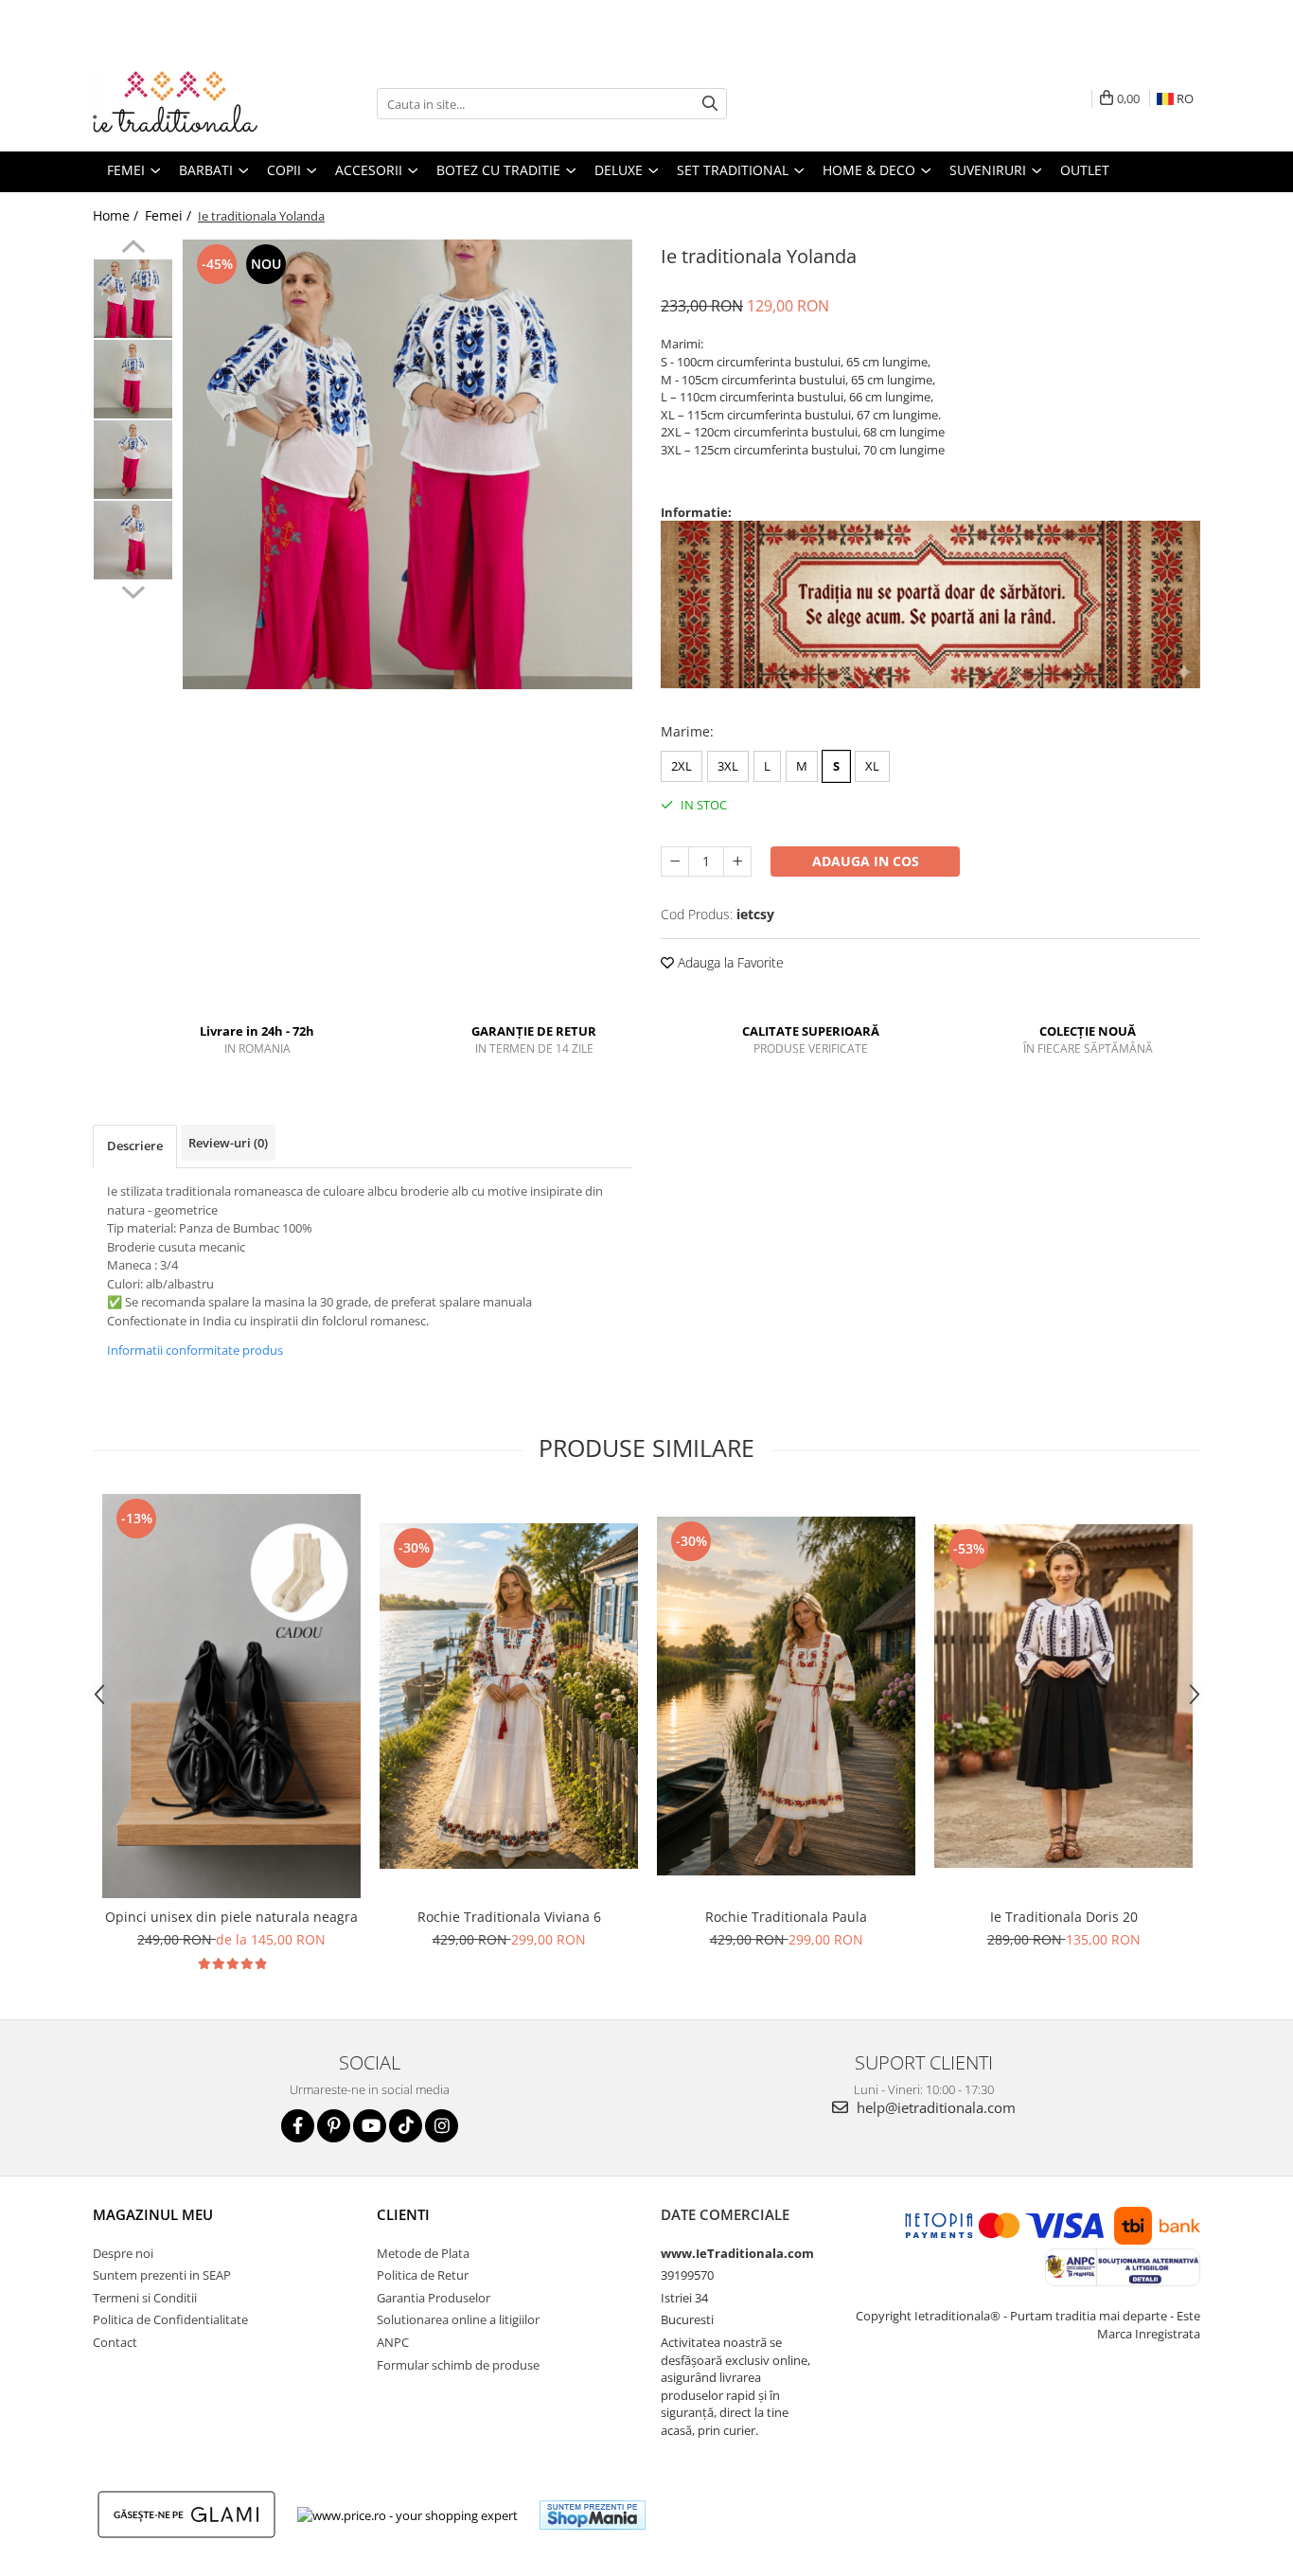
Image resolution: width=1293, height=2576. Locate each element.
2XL (682, 766)
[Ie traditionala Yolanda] (407, 464)
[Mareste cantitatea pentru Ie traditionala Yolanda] (737, 862)
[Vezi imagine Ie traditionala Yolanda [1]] (133, 379)
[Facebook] (298, 2126)
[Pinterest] (334, 2126)
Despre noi (123, 2253)
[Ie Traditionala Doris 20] (1063, 1696)
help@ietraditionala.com (934, 2107)
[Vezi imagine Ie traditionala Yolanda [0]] (133, 299)
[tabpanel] (407, 464)
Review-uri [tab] (228, 1143)
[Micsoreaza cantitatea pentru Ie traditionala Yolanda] (675, 862)
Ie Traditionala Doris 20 (1064, 1917)
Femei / (170, 215)
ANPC (393, 2342)
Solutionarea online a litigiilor (458, 2319)
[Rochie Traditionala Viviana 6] (509, 1696)
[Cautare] (710, 104)
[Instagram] (442, 2126)
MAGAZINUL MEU (153, 2214)
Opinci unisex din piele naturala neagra (231, 1917)
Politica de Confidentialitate (170, 2319)
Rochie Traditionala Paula (786, 1917)
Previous (133, 249)
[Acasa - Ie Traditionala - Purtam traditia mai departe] (187, 104)
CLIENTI (403, 2214)
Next (133, 590)
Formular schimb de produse (458, 2365)
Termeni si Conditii (145, 2298)
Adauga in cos (866, 861)
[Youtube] (370, 2126)
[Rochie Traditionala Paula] (786, 1696)
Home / (117, 215)
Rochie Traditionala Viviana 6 (509, 1917)
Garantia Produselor (434, 2298)
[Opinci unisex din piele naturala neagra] (231, 1696)
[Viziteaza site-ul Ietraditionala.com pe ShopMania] (593, 2515)
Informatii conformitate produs (195, 1350)
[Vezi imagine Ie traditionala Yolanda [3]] (133, 540)
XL (872, 766)
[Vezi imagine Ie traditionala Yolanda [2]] (133, 460)
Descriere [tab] (135, 1146)
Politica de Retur (423, 2275)
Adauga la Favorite (729, 962)
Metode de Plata (423, 2253)
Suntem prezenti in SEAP (162, 2275)
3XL (728, 766)
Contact (115, 2342)
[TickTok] (406, 2126)
